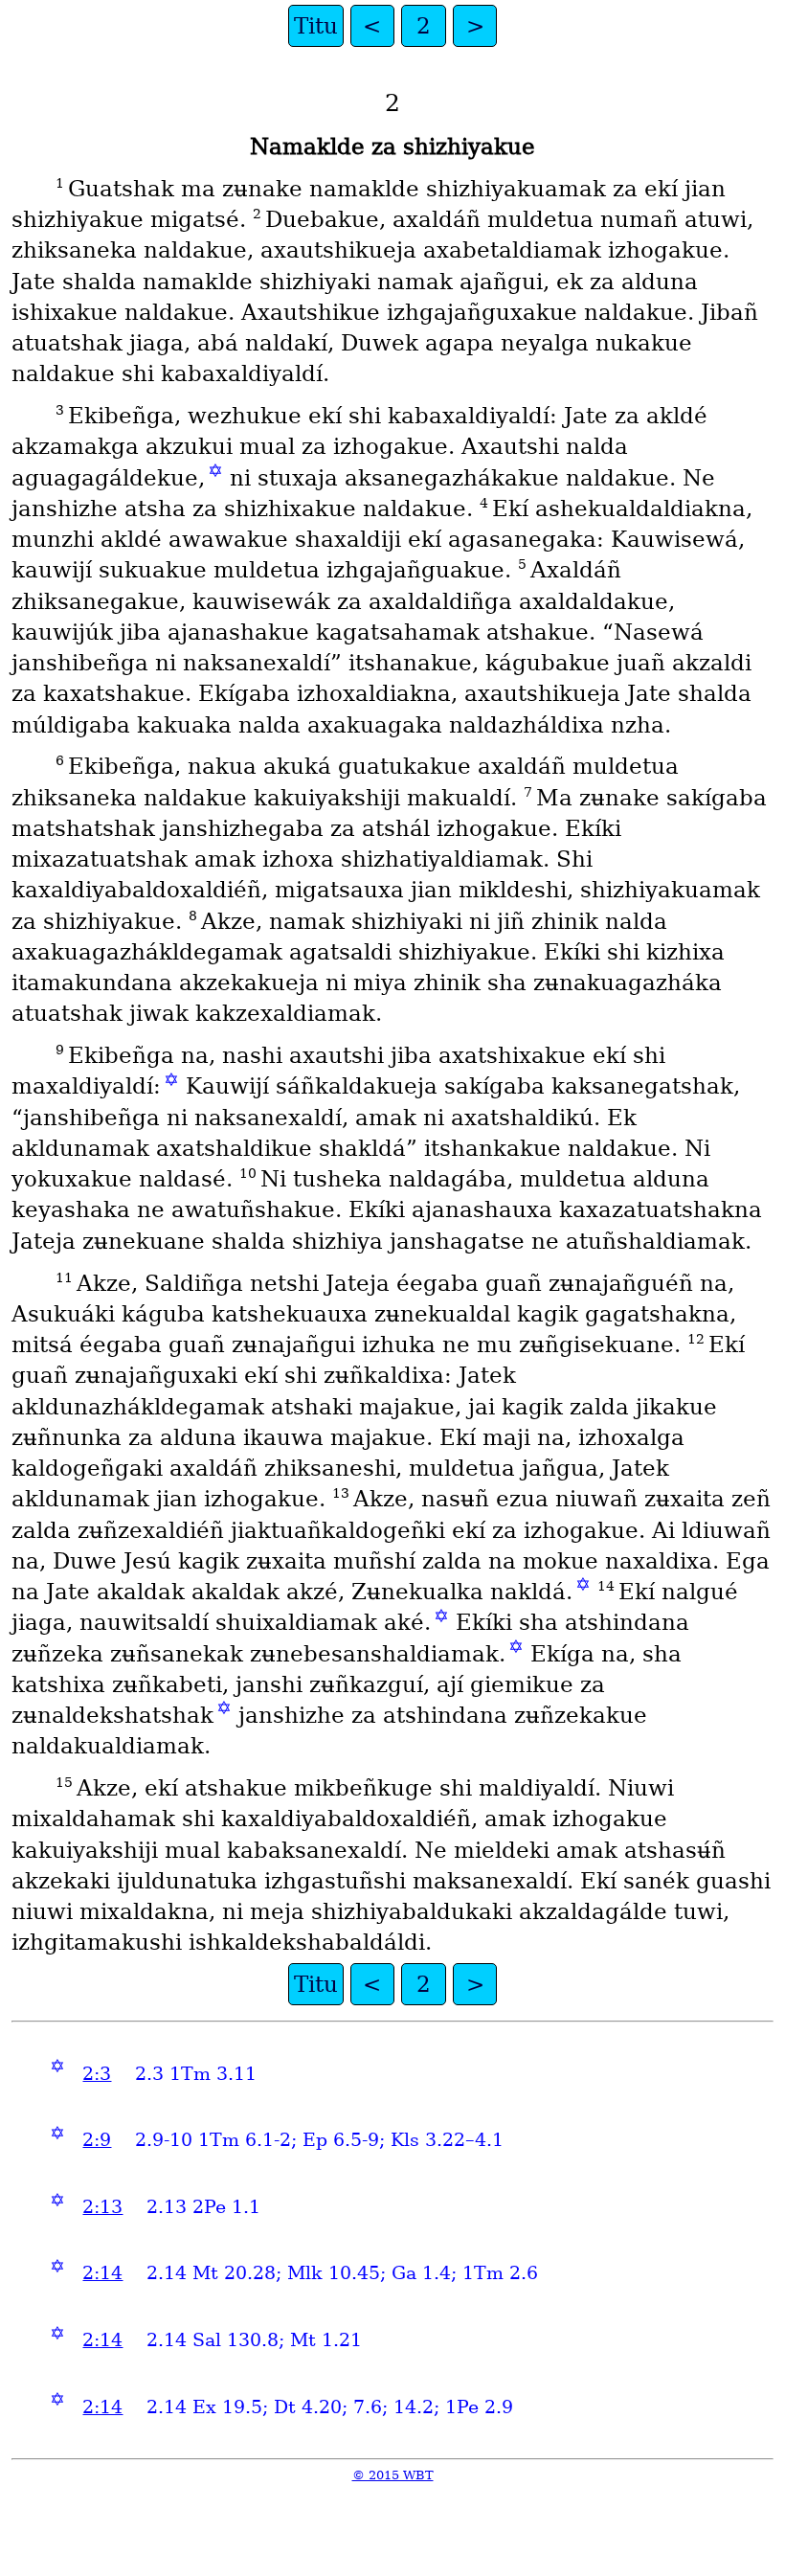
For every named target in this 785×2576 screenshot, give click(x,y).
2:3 (97, 2074)
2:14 (102, 2273)
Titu (316, 26)
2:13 (102, 2207)
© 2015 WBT (393, 2475)
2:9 (97, 2140)
